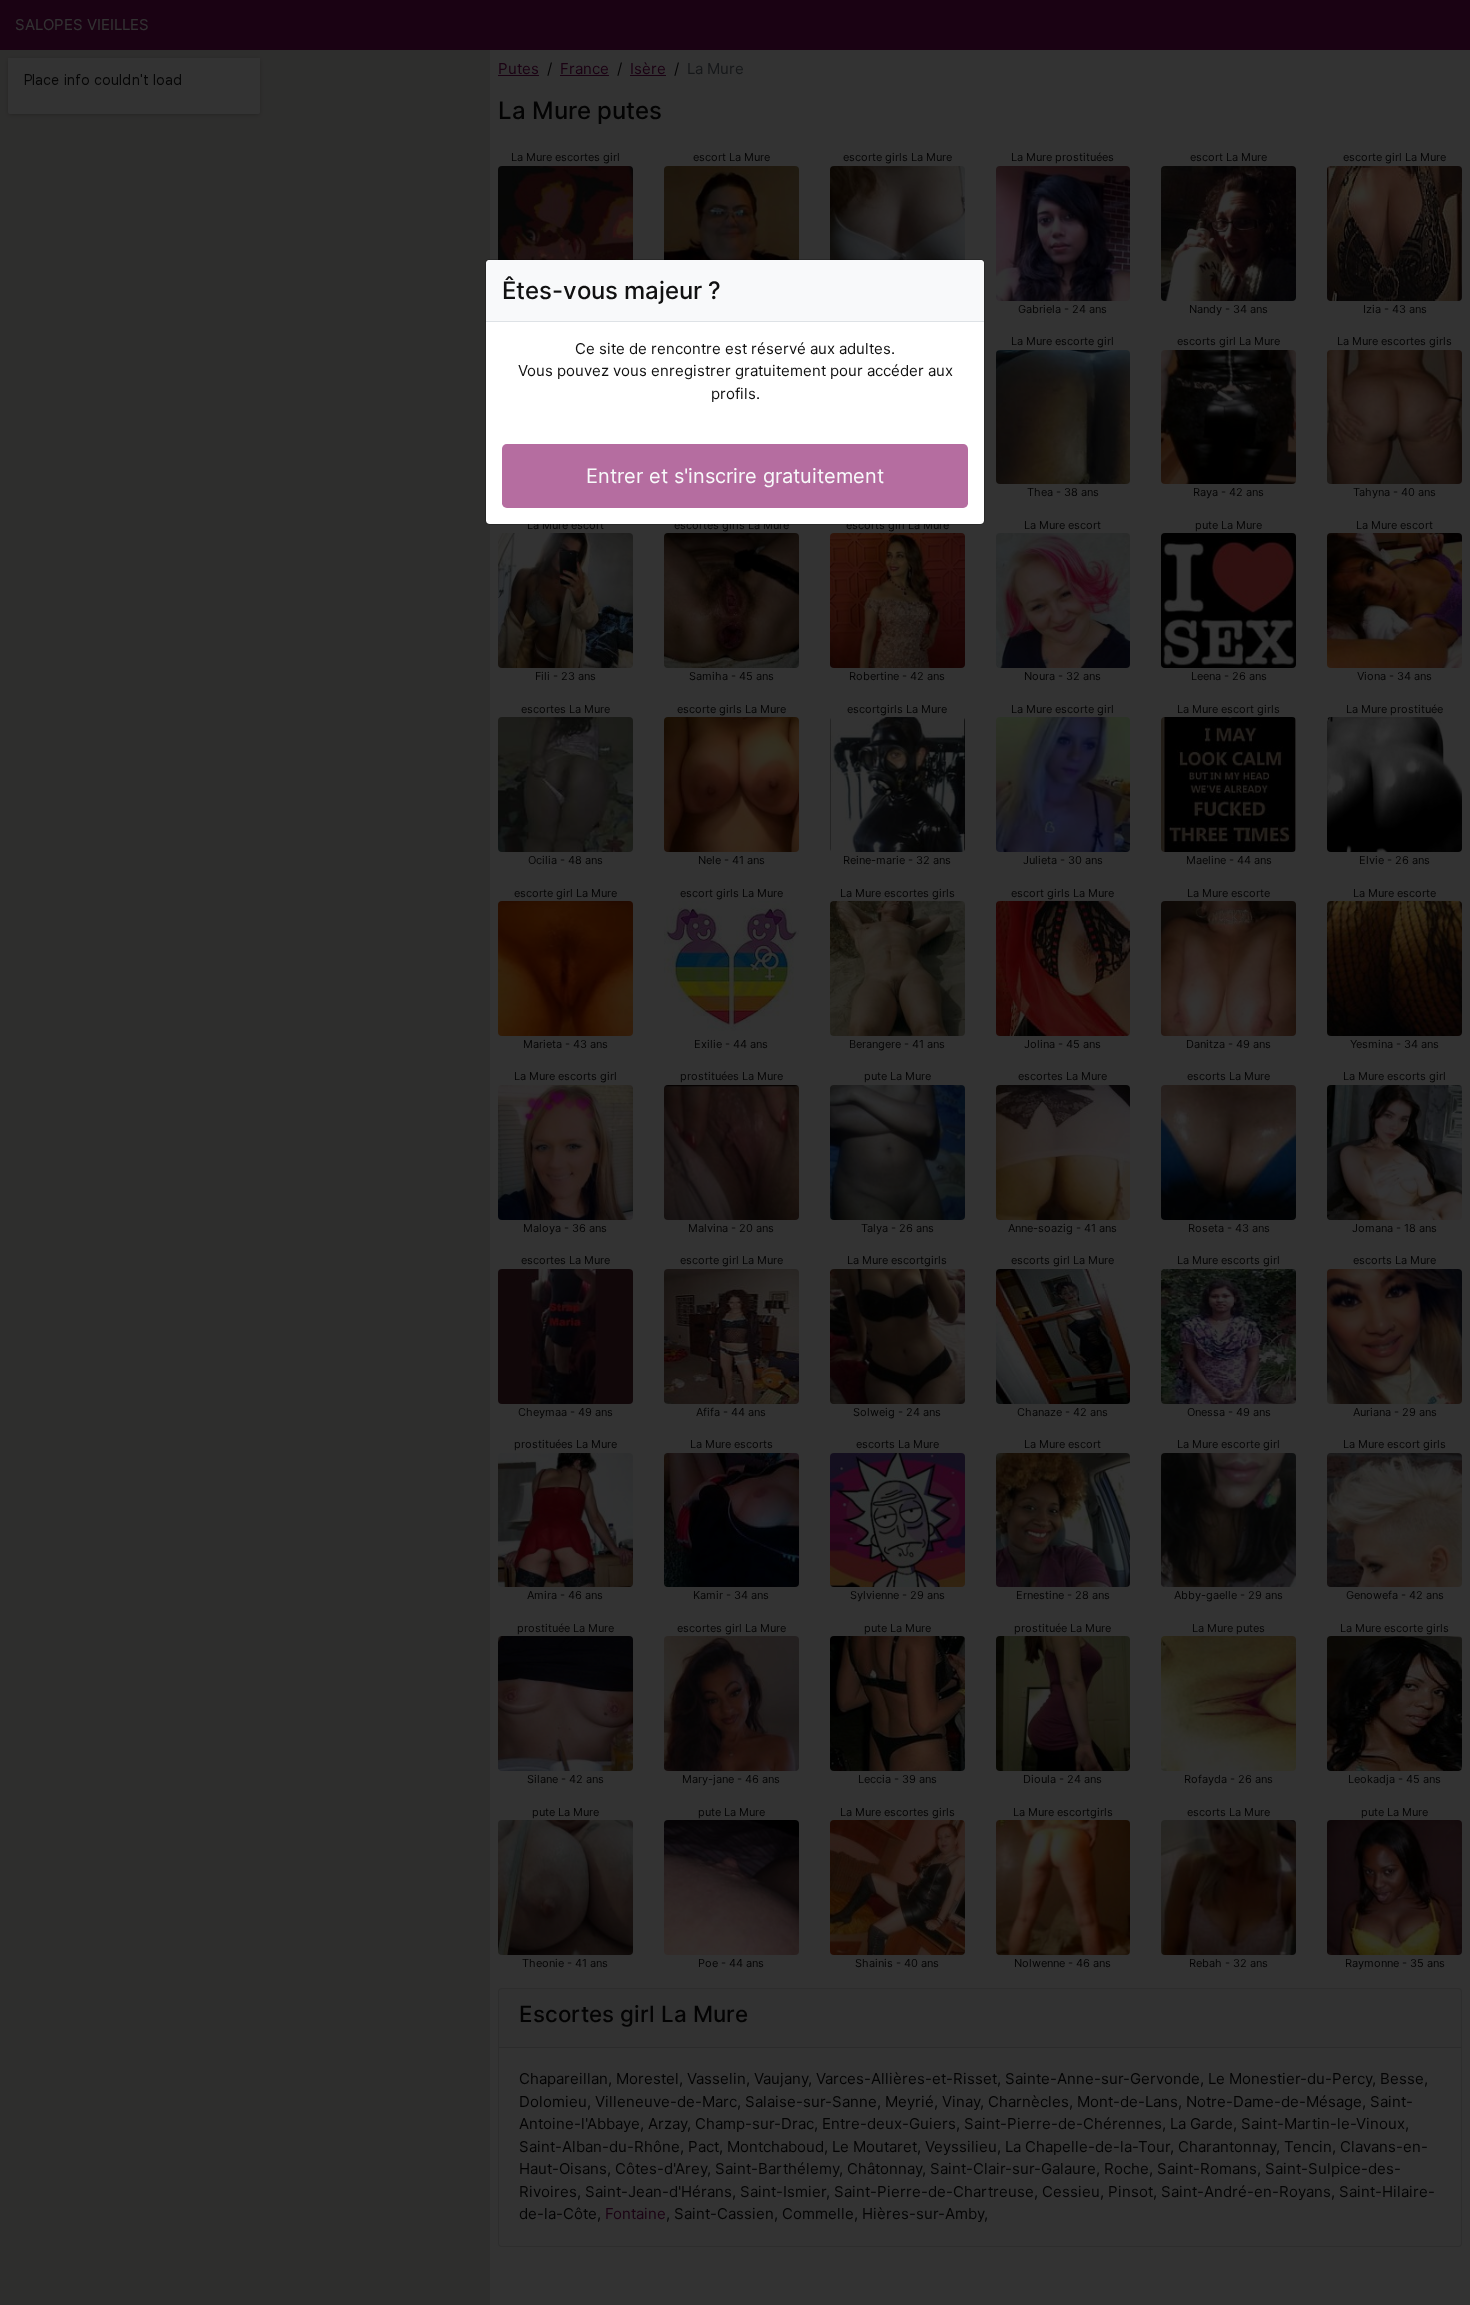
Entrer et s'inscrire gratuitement (735, 476)
